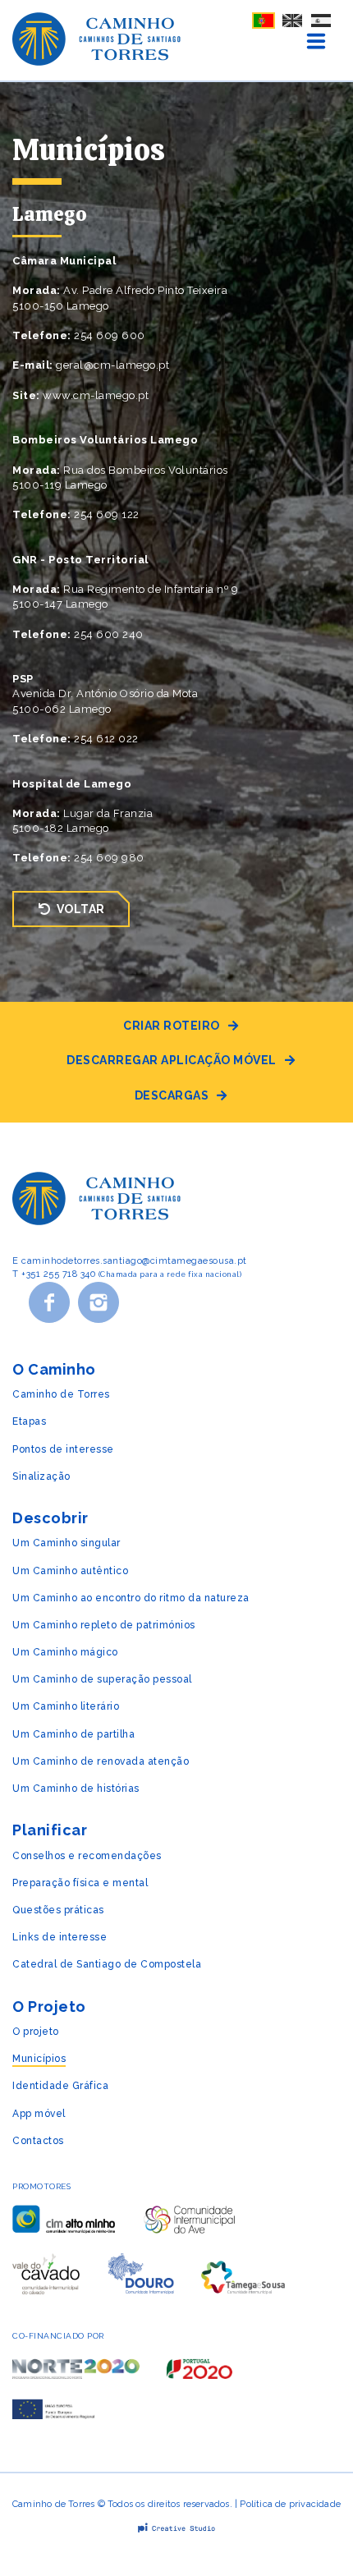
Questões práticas (58, 1910)
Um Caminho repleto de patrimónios (104, 1625)
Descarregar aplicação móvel (172, 1060)
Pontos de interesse (63, 1449)
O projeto (36, 2032)
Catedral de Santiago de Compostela (107, 1964)
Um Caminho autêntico (70, 1571)
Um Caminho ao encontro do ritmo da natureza (131, 1598)
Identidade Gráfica (60, 2086)
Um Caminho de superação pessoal (102, 1679)
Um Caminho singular (66, 1543)
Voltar (81, 909)
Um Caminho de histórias (76, 1789)
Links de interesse (60, 1937)
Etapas (29, 1421)
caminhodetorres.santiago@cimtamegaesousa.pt (134, 1261)
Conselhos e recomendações (87, 1856)
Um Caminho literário (66, 1706)
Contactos (38, 2141)
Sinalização (41, 1476)
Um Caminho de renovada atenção (101, 1761)
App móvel (39, 2114)
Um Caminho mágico (65, 1652)
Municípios (39, 2059)
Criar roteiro (172, 1026)
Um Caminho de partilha (73, 1734)
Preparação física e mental (80, 1883)
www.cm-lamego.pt (96, 395)
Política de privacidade (290, 2504)
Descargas (172, 1095)
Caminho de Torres (61, 1394)
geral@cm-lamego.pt (112, 365)
